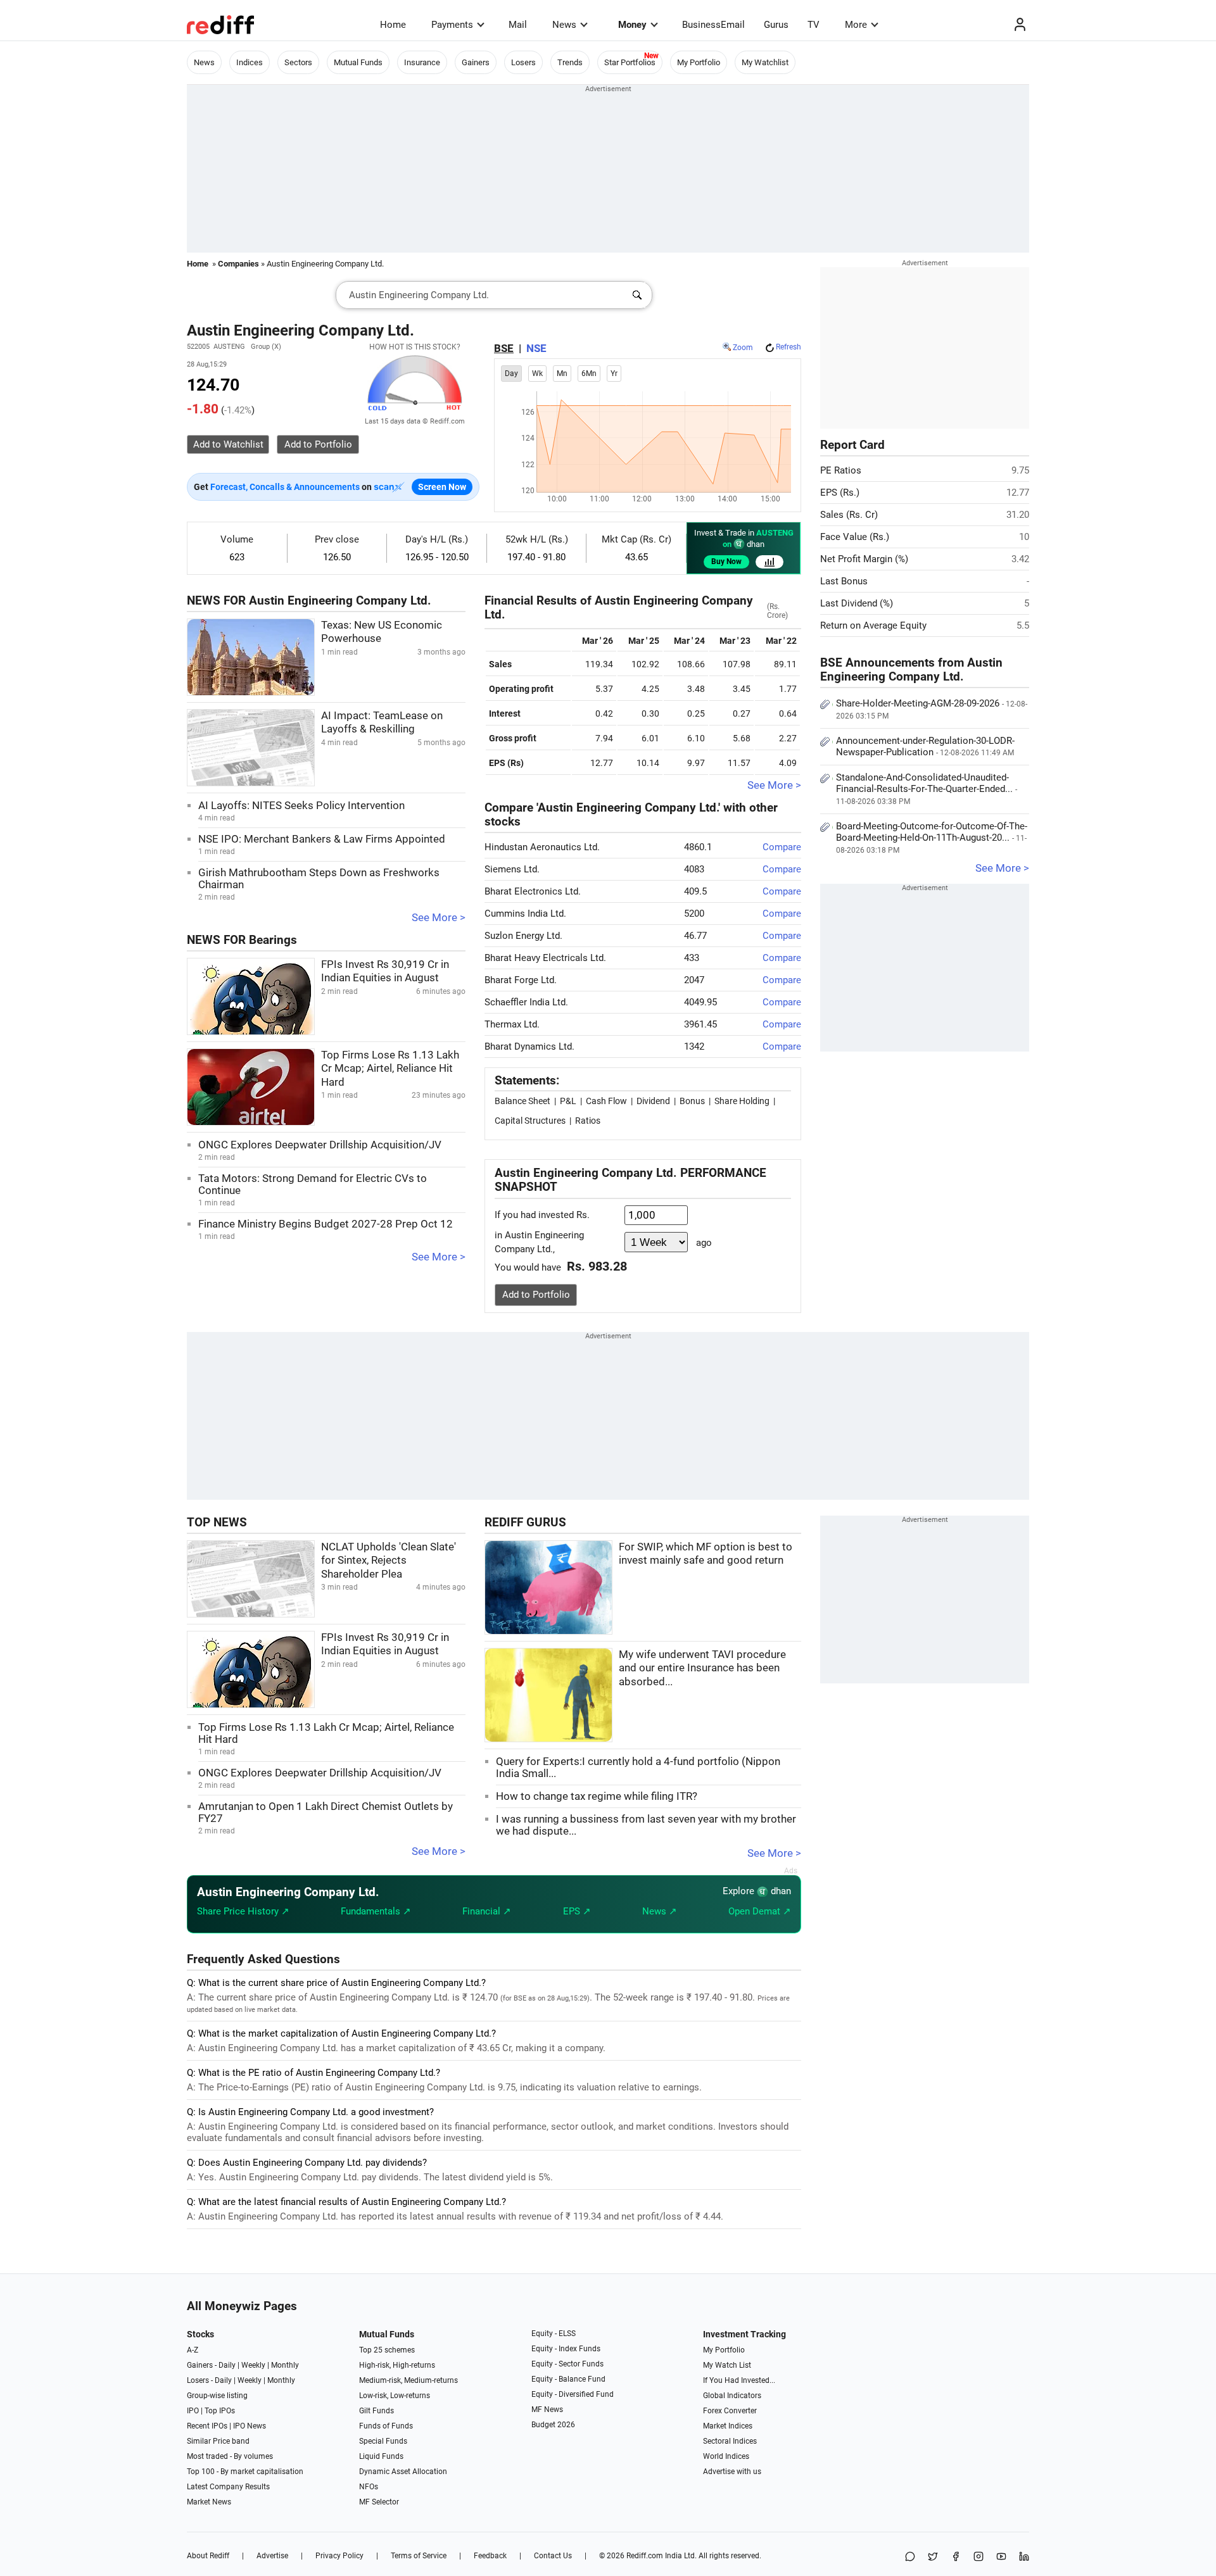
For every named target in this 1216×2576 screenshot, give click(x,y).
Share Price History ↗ (243, 1911)
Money (632, 25)
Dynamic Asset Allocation (403, 2472)
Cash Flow (606, 1101)
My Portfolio (699, 62)
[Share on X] (933, 2557)
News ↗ (660, 1911)
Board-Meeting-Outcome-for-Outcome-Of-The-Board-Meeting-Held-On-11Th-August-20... (932, 838)
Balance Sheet (522, 1101)
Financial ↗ (487, 1911)
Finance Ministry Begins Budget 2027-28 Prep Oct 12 (326, 1224)
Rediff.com (645, 2556)
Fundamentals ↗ (376, 1911)
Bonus (692, 1101)
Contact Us (553, 2556)
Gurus (776, 25)
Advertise (272, 2556)
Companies (238, 264)
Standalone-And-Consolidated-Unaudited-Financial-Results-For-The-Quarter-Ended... (927, 789)
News (564, 25)
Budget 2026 (553, 2425)
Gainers (476, 62)
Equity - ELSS (554, 2334)
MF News (547, 2410)
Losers (523, 62)
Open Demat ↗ (760, 1911)
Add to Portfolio (536, 1295)
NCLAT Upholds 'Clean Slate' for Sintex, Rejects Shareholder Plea (389, 1561)
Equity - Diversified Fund (573, 2394)
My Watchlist (765, 62)
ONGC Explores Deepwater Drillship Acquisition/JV (320, 1145)
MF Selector (379, 2502)
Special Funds (383, 2441)
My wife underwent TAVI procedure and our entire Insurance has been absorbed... (702, 1668)
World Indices (726, 2456)
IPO (193, 2411)
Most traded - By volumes (230, 2456)
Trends (570, 62)
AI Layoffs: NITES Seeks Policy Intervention (301, 806)
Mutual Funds (358, 62)
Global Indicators (732, 2396)
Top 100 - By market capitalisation (245, 2472)
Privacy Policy (339, 2556)
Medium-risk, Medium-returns (408, 2380)
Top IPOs (220, 2411)
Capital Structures (530, 1121)
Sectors (298, 62)
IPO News (250, 2426)
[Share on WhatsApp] (910, 2557)
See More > (439, 918)
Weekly (253, 2365)
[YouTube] (1001, 2557)
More (856, 25)
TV (814, 25)
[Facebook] (956, 2557)
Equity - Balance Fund (568, 2379)
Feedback (490, 2556)
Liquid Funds (381, 2456)
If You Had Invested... (739, 2380)
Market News (209, 2502)
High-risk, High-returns (397, 2365)
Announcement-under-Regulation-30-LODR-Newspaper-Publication (925, 746)
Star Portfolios (630, 62)
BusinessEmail (713, 25)
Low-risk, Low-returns (395, 2396)
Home (393, 25)
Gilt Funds (377, 2411)
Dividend (653, 1101)
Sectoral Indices (730, 2441)
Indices (250, 62)
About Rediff (208, 2556)
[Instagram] (978, 2557)
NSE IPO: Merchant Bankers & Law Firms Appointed (322, 839)
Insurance (422, 62)
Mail (518, 25)
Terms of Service (419, 2556)
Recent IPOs (207, 2426)
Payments (452, 25)
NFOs (369, 2487)
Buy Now (726, 562)
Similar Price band (218, 2441)
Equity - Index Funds (566, 2349)
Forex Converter (730, 2411)
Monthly (285, 2365)
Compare (782, 847)
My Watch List (727, 2365)
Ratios (588, 1121)
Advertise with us (732, 2472)
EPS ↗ (577, 1911)
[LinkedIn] (1024, 2557)
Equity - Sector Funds (567, 2364)
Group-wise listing (217, 2396)
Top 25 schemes (387, 2350)
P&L (568, 1101)
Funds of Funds (386, 2426)
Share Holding (742, 1101)
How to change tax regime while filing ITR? (597, 1796)
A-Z (193, 2350)
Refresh (788, 347)
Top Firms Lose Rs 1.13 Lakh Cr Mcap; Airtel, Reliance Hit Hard (390, 1069)
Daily (227, 2365)
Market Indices (728, 2426)
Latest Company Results (228, 2487)
